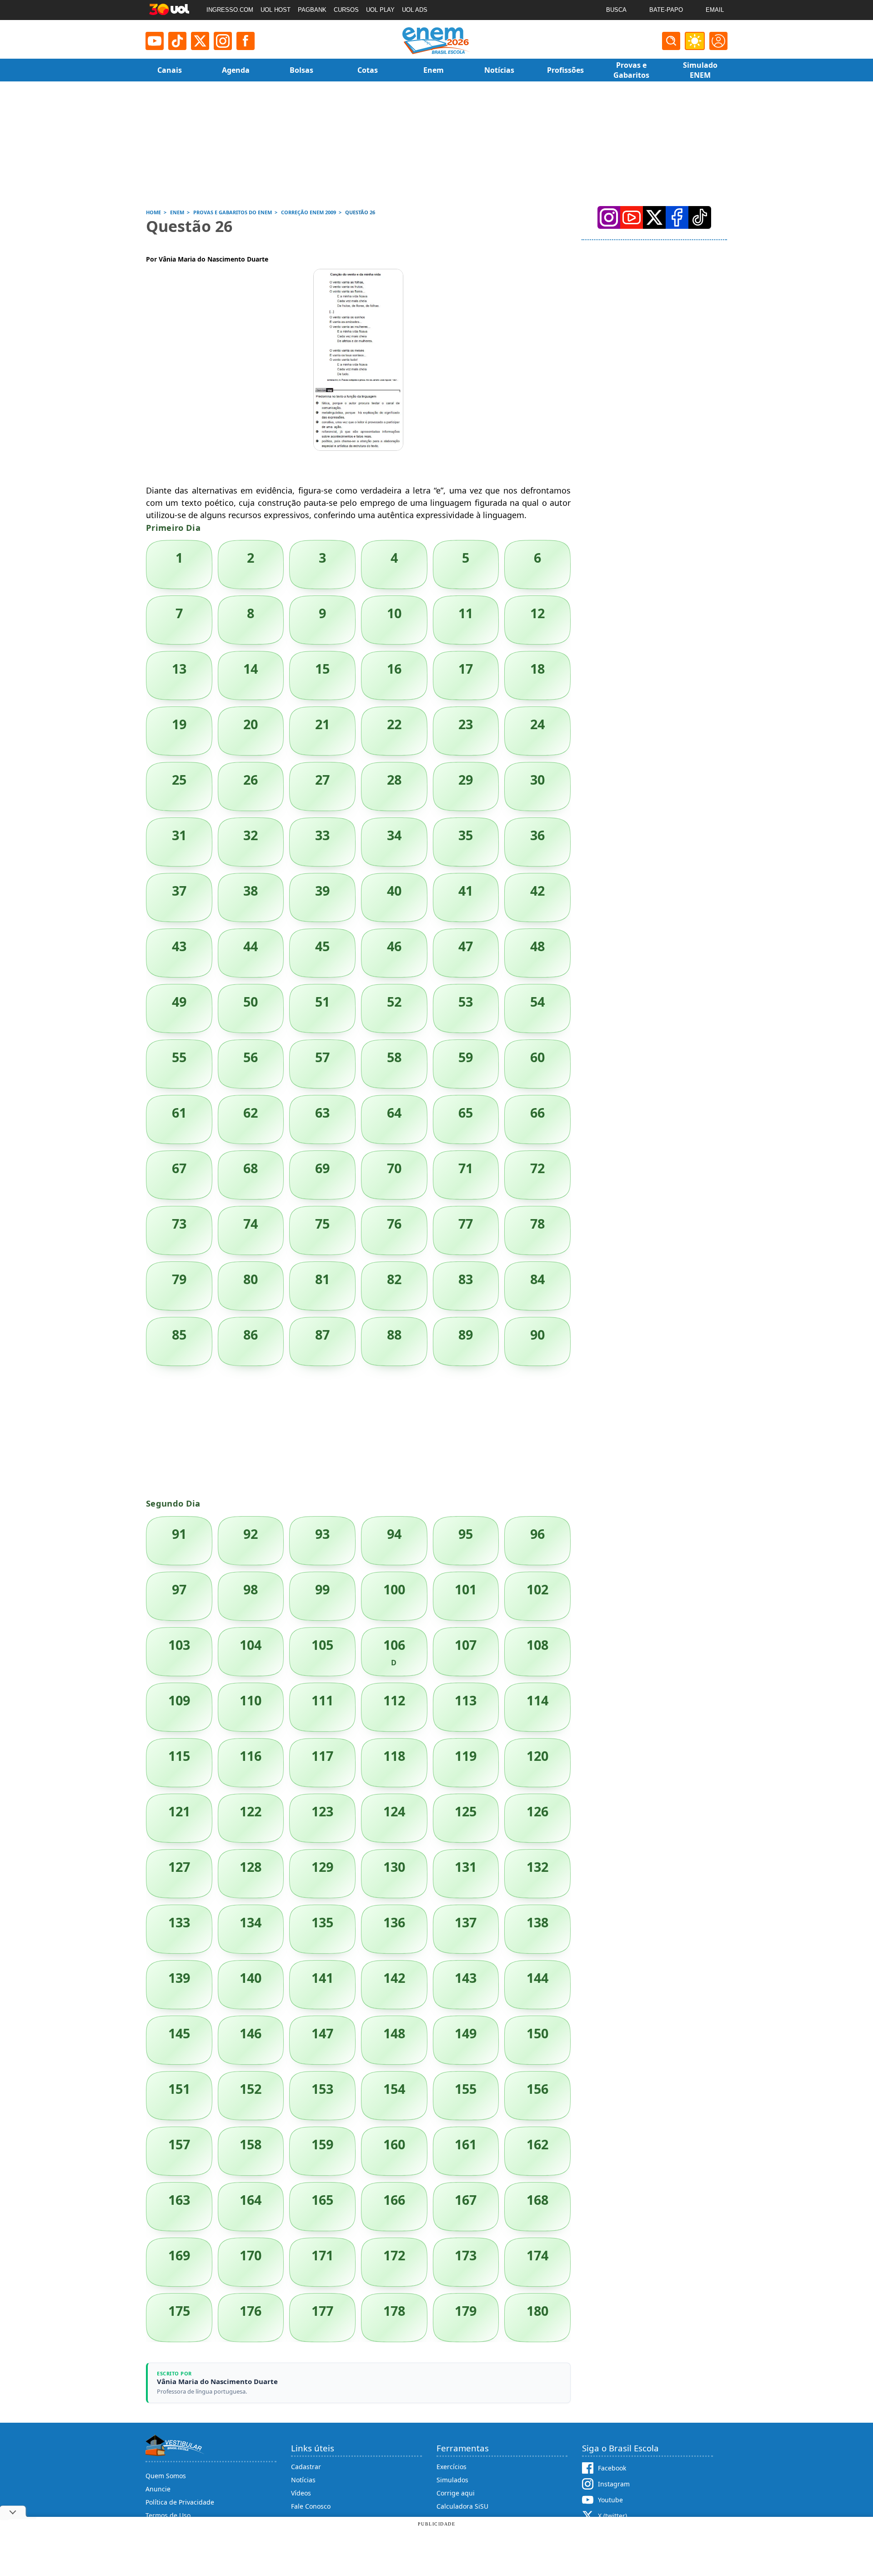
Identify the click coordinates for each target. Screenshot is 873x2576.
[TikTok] (177, 41)
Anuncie (158, 2489)
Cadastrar (306, 2467)
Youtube (610, 2500)
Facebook (612, 2468)
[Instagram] (223, 41)
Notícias (303, 2480)
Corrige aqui (456, 2493)
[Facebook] (677, 217)
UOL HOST (276, 10)
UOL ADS (415, 10)
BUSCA (616, 10)
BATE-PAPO (666, 10)
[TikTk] (700, 217)
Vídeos (301, 2493)
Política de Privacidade (180, 2502)
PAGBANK (312, 10)
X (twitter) (612, 2516)
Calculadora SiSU (462, 2506)
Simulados (452, 2480)
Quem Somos (166, 2476)
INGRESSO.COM (230, 10)
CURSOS (346, 10)
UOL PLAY (380, 10)
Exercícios (452, 2467)
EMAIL (715, 10)
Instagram (614, 2484)
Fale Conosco (311, 2506)
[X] (200, 41)
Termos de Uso (168, 2515)
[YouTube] (632, 217)
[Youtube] (155, 41)
